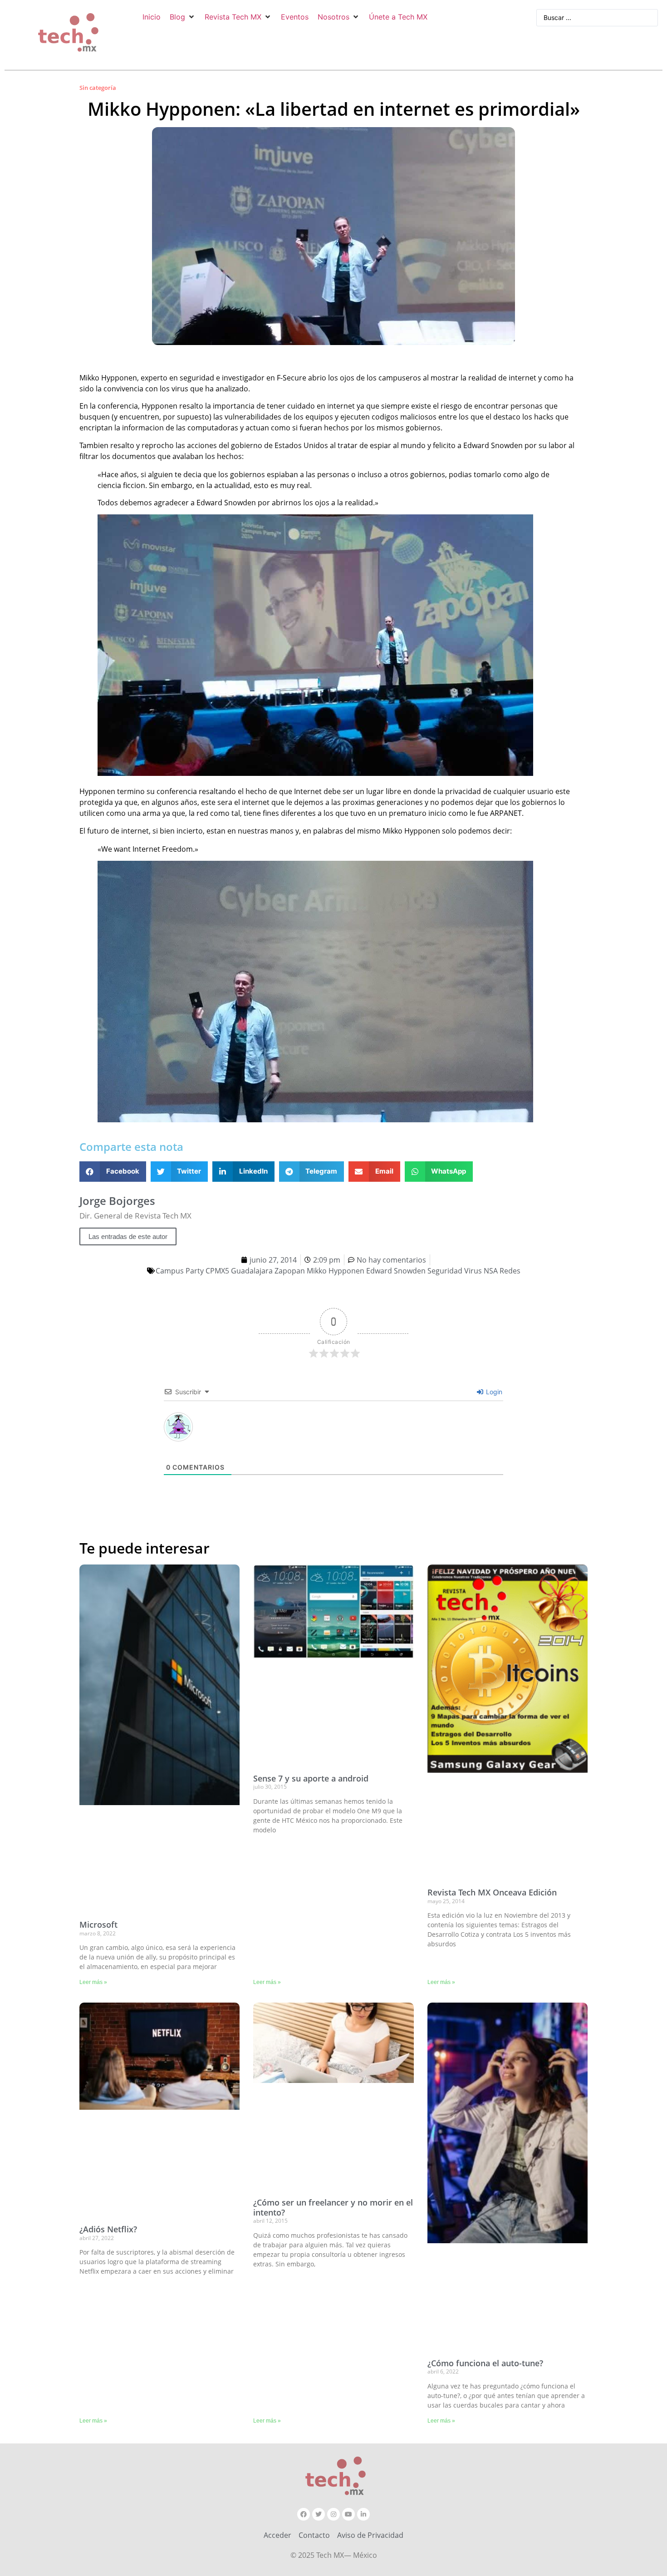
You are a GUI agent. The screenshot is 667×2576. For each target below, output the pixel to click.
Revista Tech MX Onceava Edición (492, 1892)
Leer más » (93, 1982)
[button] (183, 17)
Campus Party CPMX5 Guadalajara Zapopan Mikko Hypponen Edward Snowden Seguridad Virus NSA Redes (338, 1271)
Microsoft (98, 1925)
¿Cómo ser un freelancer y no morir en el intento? (333, 2207)
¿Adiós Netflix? (108, 2229)
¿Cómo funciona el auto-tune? (485, 2363)
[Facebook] (304, 2514)
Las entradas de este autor (128, 1236)
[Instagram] (333, 2514)
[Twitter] (319, 2514)
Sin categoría (98, 88)
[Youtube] (348, 2514)
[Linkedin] (363, 2514)
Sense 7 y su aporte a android (311, 1778)
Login (493, 1392)
